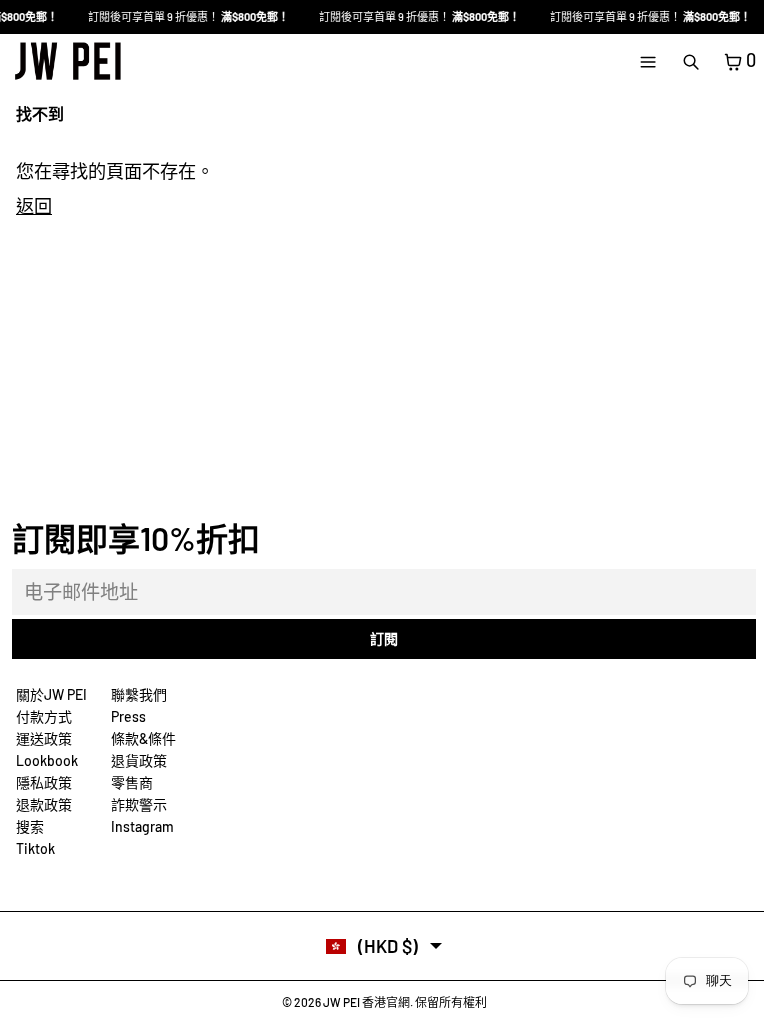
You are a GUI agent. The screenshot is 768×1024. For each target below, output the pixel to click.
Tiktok (35, 848)
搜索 (30, 826)
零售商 (132, 782)
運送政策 (44, 738)
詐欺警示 (139, 804)
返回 (34, 206)
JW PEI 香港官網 (366, 1002)
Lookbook (47, 760)
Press (128, 716)
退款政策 (44, 804)
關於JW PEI (51, 694)
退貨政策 (139, 760)
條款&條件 (143, 738)
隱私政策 (44, 782)
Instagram (142, 826)
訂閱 (384, 638)
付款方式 (44, 716)
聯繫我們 (139, 694)
